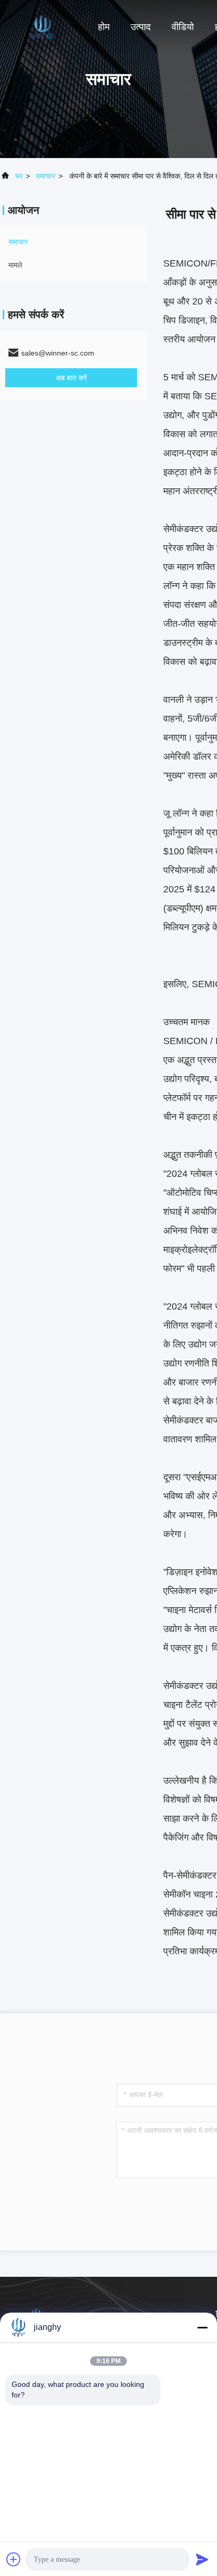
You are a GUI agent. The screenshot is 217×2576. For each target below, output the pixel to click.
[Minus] (202, 2327)
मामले (15, 265)
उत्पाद (141, 27)
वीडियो (183, 27)
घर (19, 176)
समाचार (46, 176)
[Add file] (14, 2559)
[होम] (42, 26)
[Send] (202, 2559)
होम (104, 27)
